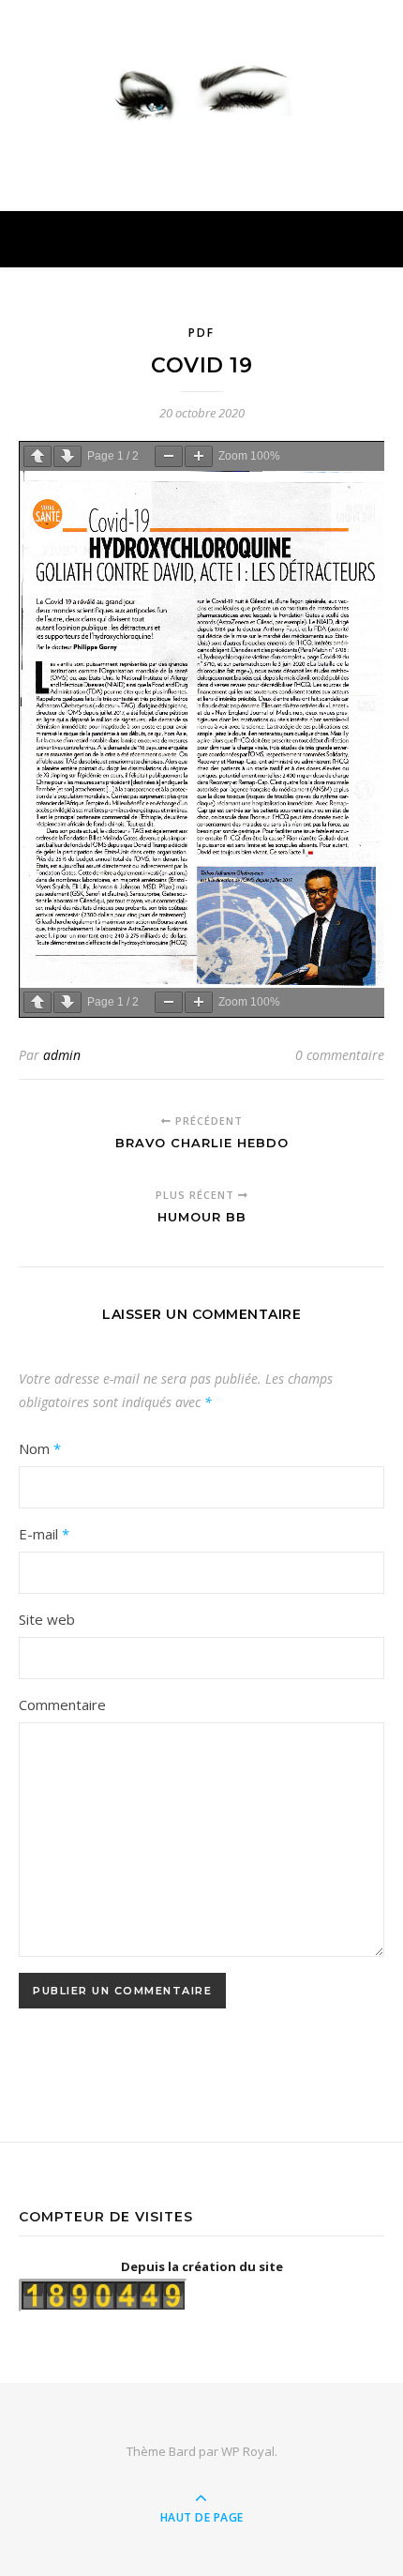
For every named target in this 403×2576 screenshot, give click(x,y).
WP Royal (248, 2451)
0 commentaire (340, 1055)
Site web (47, 1619)
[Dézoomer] (169, 456)
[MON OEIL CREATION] (201, 89)
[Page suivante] (67, 456)
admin (62, 1055)
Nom (40, 1448)
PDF (201, 333)
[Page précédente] (37, 456)
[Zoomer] (199, 456)
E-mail (44, 1534)
